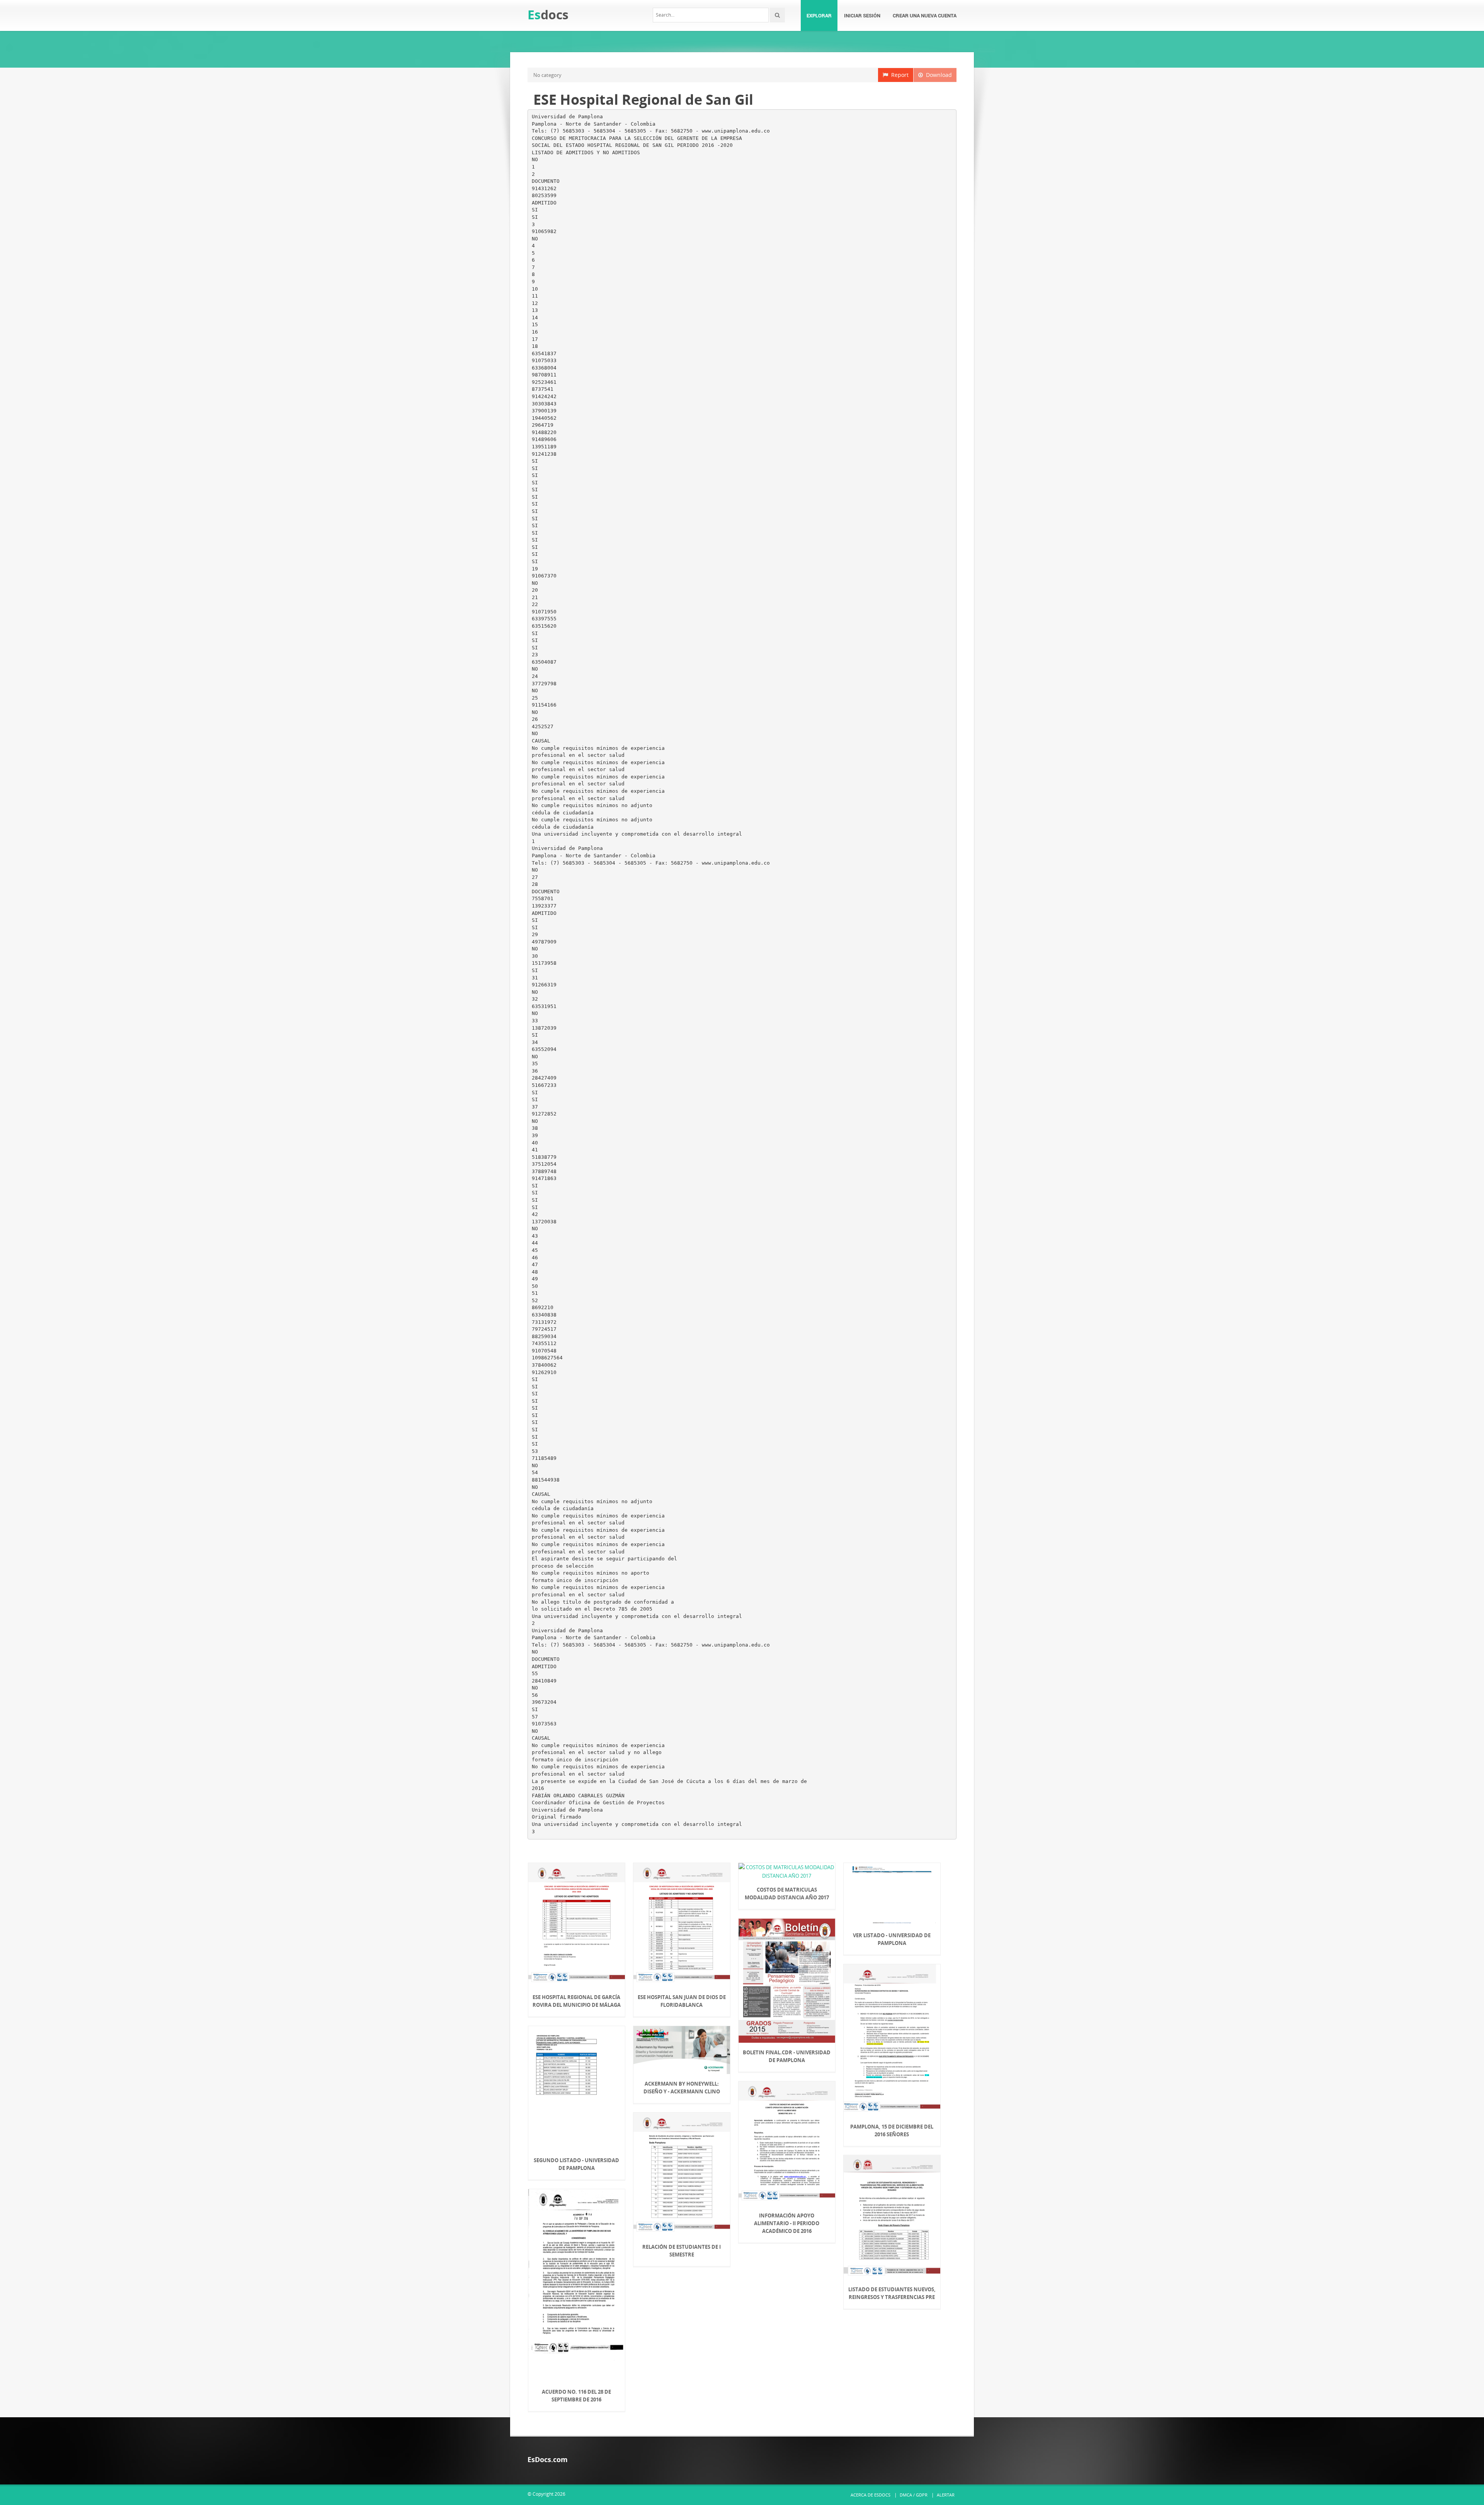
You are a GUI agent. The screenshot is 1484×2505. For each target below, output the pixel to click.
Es (548, 14)
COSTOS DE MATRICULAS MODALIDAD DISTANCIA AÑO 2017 (787, 1894)
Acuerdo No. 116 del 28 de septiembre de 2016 (576, 2396)
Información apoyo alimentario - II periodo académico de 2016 (787, 2223)
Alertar (946, 2495)
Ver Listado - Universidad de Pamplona (892, 1939)
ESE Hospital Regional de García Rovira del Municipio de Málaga (577, 2001)
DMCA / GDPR (914, 2495)
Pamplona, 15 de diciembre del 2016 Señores (892, 2130)
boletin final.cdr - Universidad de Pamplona (787, 2056)
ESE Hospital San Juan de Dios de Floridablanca (682, 2001)
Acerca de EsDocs (870, 2495)
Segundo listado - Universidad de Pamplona (576, 2164)
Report (898, 75)
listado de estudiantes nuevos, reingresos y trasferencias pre (892, 2293)
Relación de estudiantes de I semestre (682, 2251)
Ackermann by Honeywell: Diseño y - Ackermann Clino (682, 2088)
